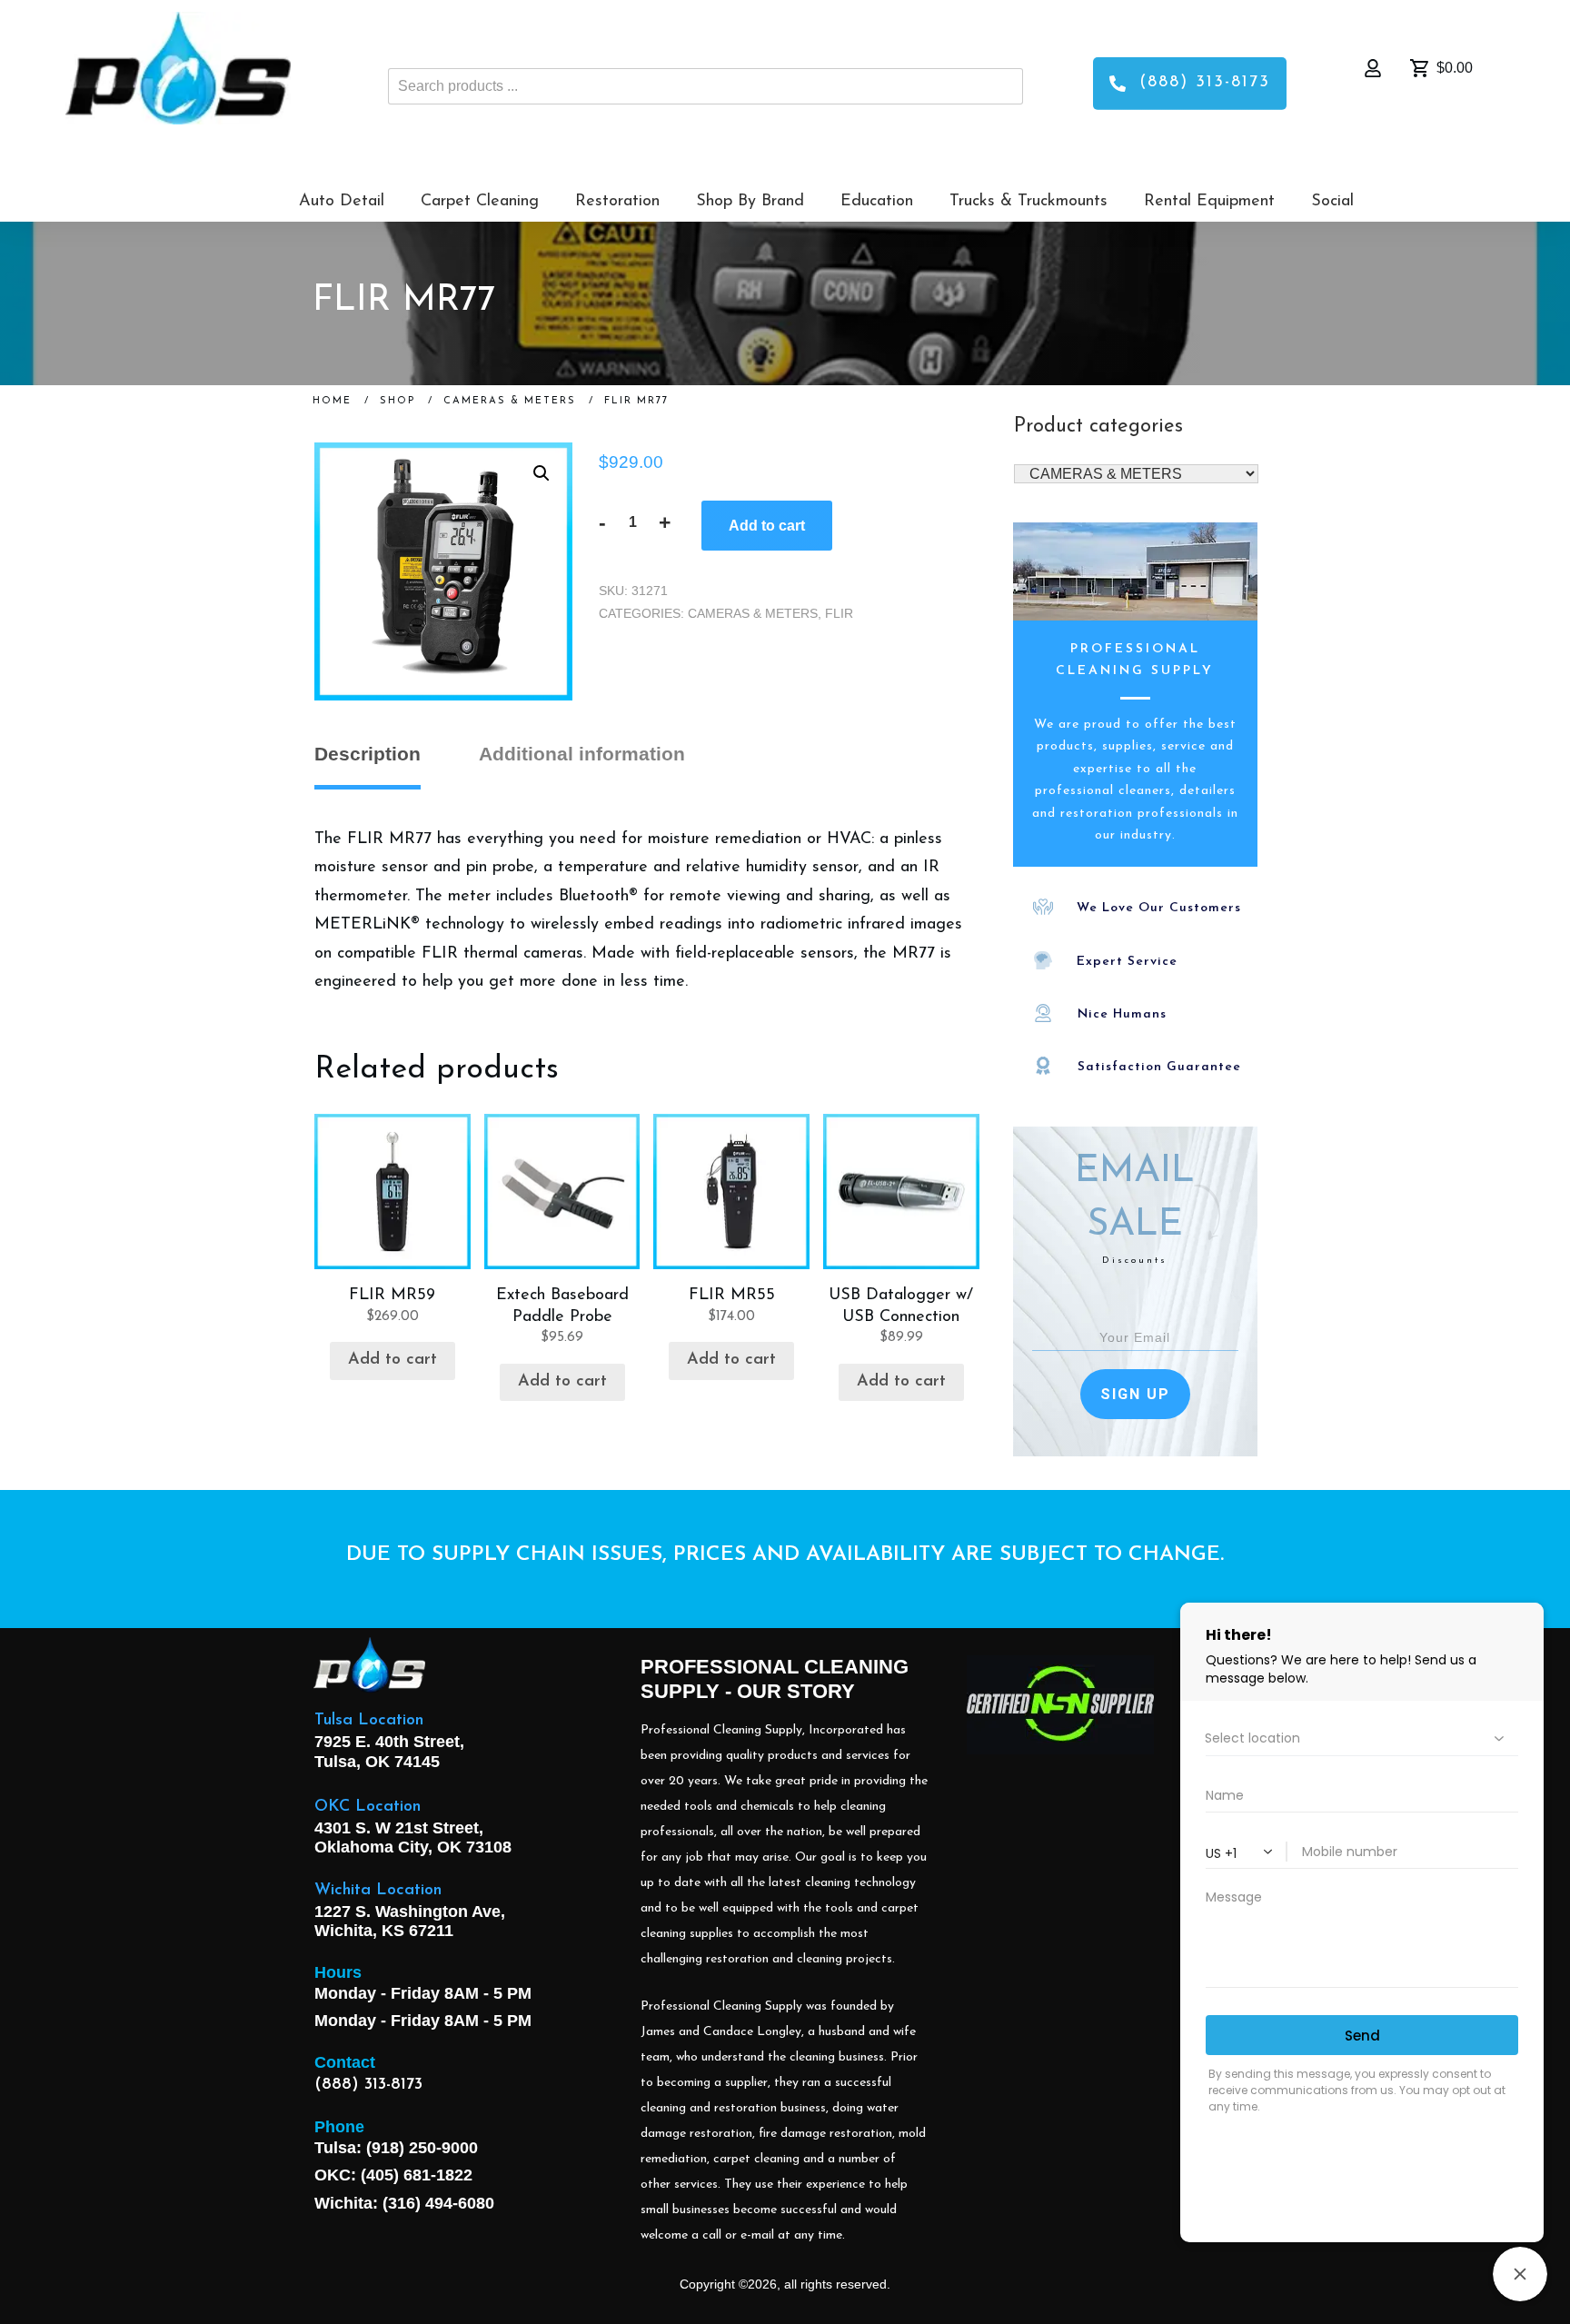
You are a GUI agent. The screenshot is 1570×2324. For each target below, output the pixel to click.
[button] (542, 473)
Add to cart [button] (392, 1360)
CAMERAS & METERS (753, 613)
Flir (839, 613)
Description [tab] (368, 754)
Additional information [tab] (582, 754)
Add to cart (767, 526)
